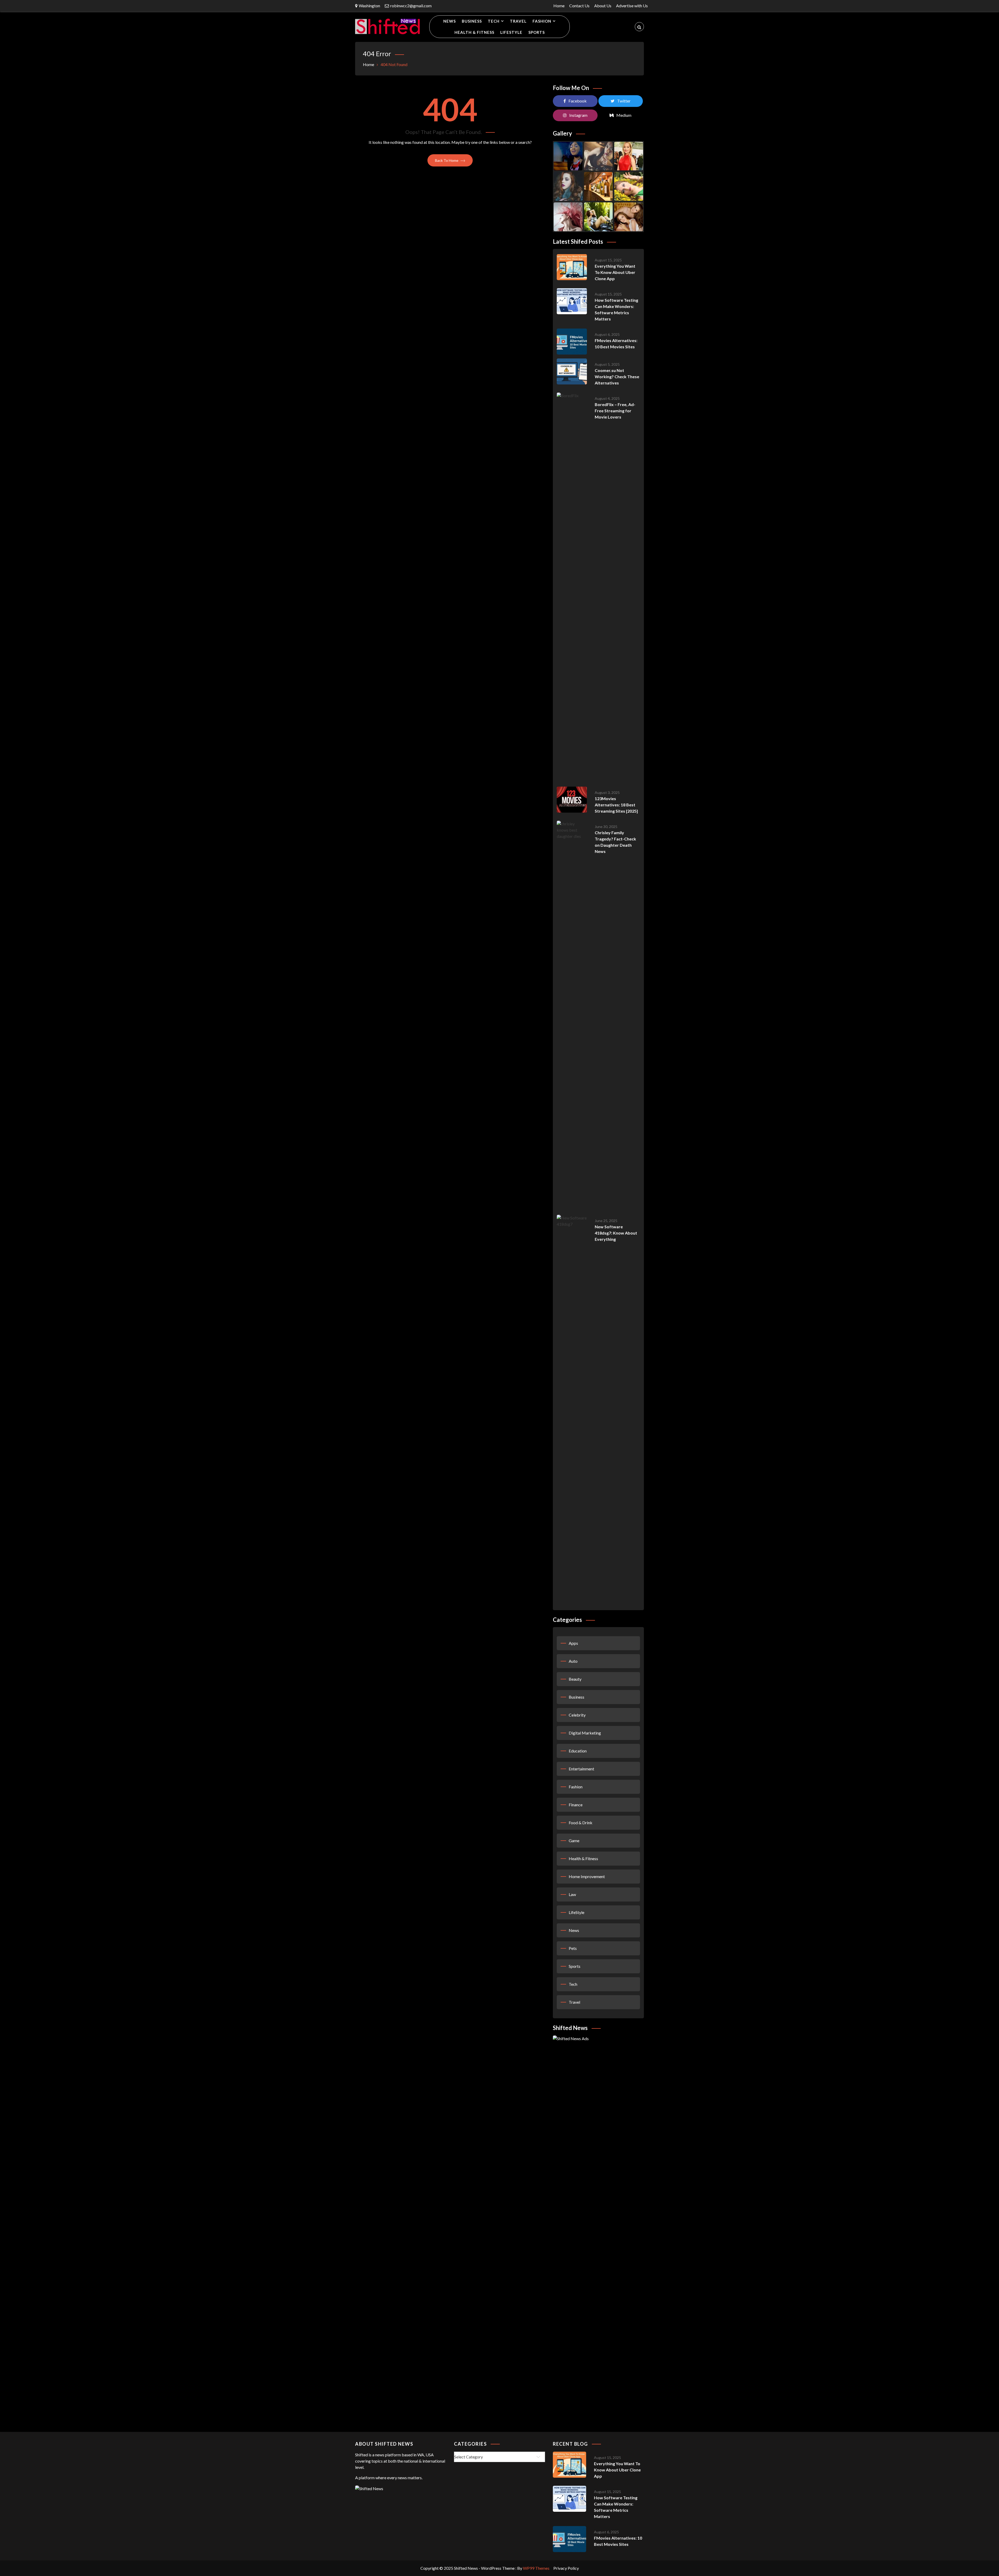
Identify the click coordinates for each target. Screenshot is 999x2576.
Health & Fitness (474, 32)
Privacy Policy (566, 2568)
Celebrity (577, 1715)
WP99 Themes (536, 2568)
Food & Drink (581, 1823)
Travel (518, 21)
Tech (494, 21)
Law (572, 1894)
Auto (573, 1661)
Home (559, 6)
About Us (603, 6)
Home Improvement (587, 1876)
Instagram (578, 115)
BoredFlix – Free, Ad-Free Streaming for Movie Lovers (615, 411)
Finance (576, 1805)
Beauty (575, 1679)
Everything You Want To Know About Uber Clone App (615, 272)
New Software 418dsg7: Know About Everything (616, 1233)
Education (578, 1751)
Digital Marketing (585, 1733)
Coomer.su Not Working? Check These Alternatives (617, 377)
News (450, 21)
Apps (573, 1643)
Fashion (542, 21)
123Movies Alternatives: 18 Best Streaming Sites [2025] (616, 805)
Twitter (624, 101)
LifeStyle (511, 32)
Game (574, 1841)
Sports (537, 32)
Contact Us (579, 6)
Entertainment (581, 1769)
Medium (624, 115)
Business (472, 21)
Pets (573, 1948)
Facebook (578, 101)
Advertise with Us (632, 6)
